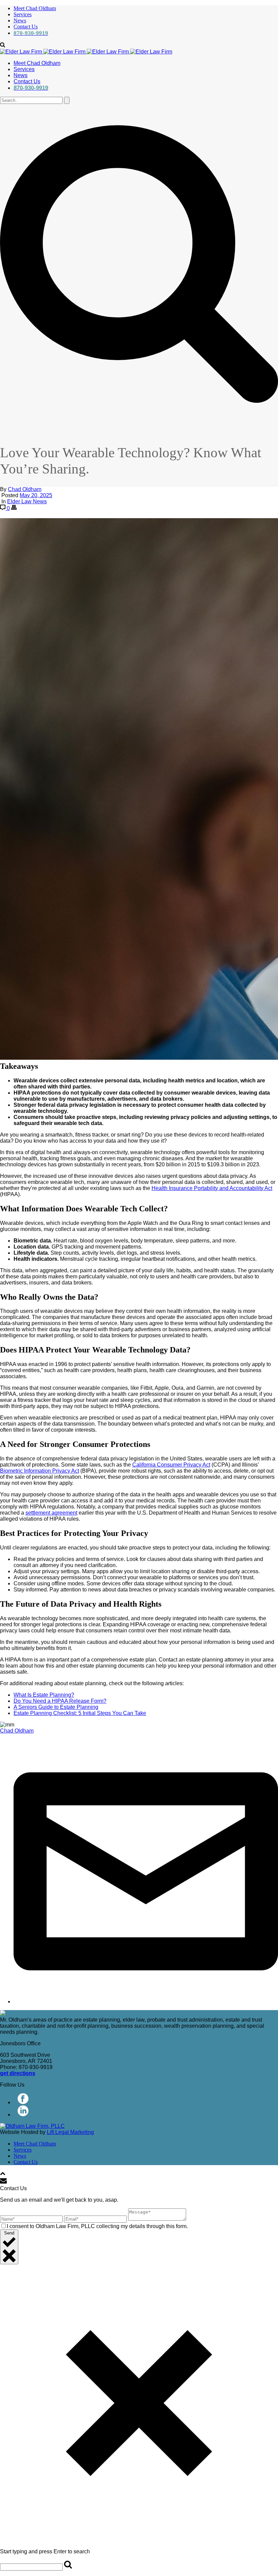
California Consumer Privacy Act (171, 1465)
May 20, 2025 (36, 495)
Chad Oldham (25, 489)
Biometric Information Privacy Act (39, 1471)
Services (23, 14)
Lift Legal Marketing (70, 2132)
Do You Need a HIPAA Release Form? (60, 1701)
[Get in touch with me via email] (146, 2001)
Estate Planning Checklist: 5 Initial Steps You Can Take (80, 1713)
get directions (18, 2073)
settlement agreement (51, 1513)
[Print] (14, 508)
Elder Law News (27, 501)
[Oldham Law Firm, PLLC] (86, 52)
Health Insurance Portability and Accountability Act (212, 1188)
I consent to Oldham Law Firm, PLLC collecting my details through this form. (97, 2226)
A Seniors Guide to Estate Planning (56, 1707)
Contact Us (26, 27)
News (20, 20)
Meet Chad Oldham (35, 8)
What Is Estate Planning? (44, 1695)
